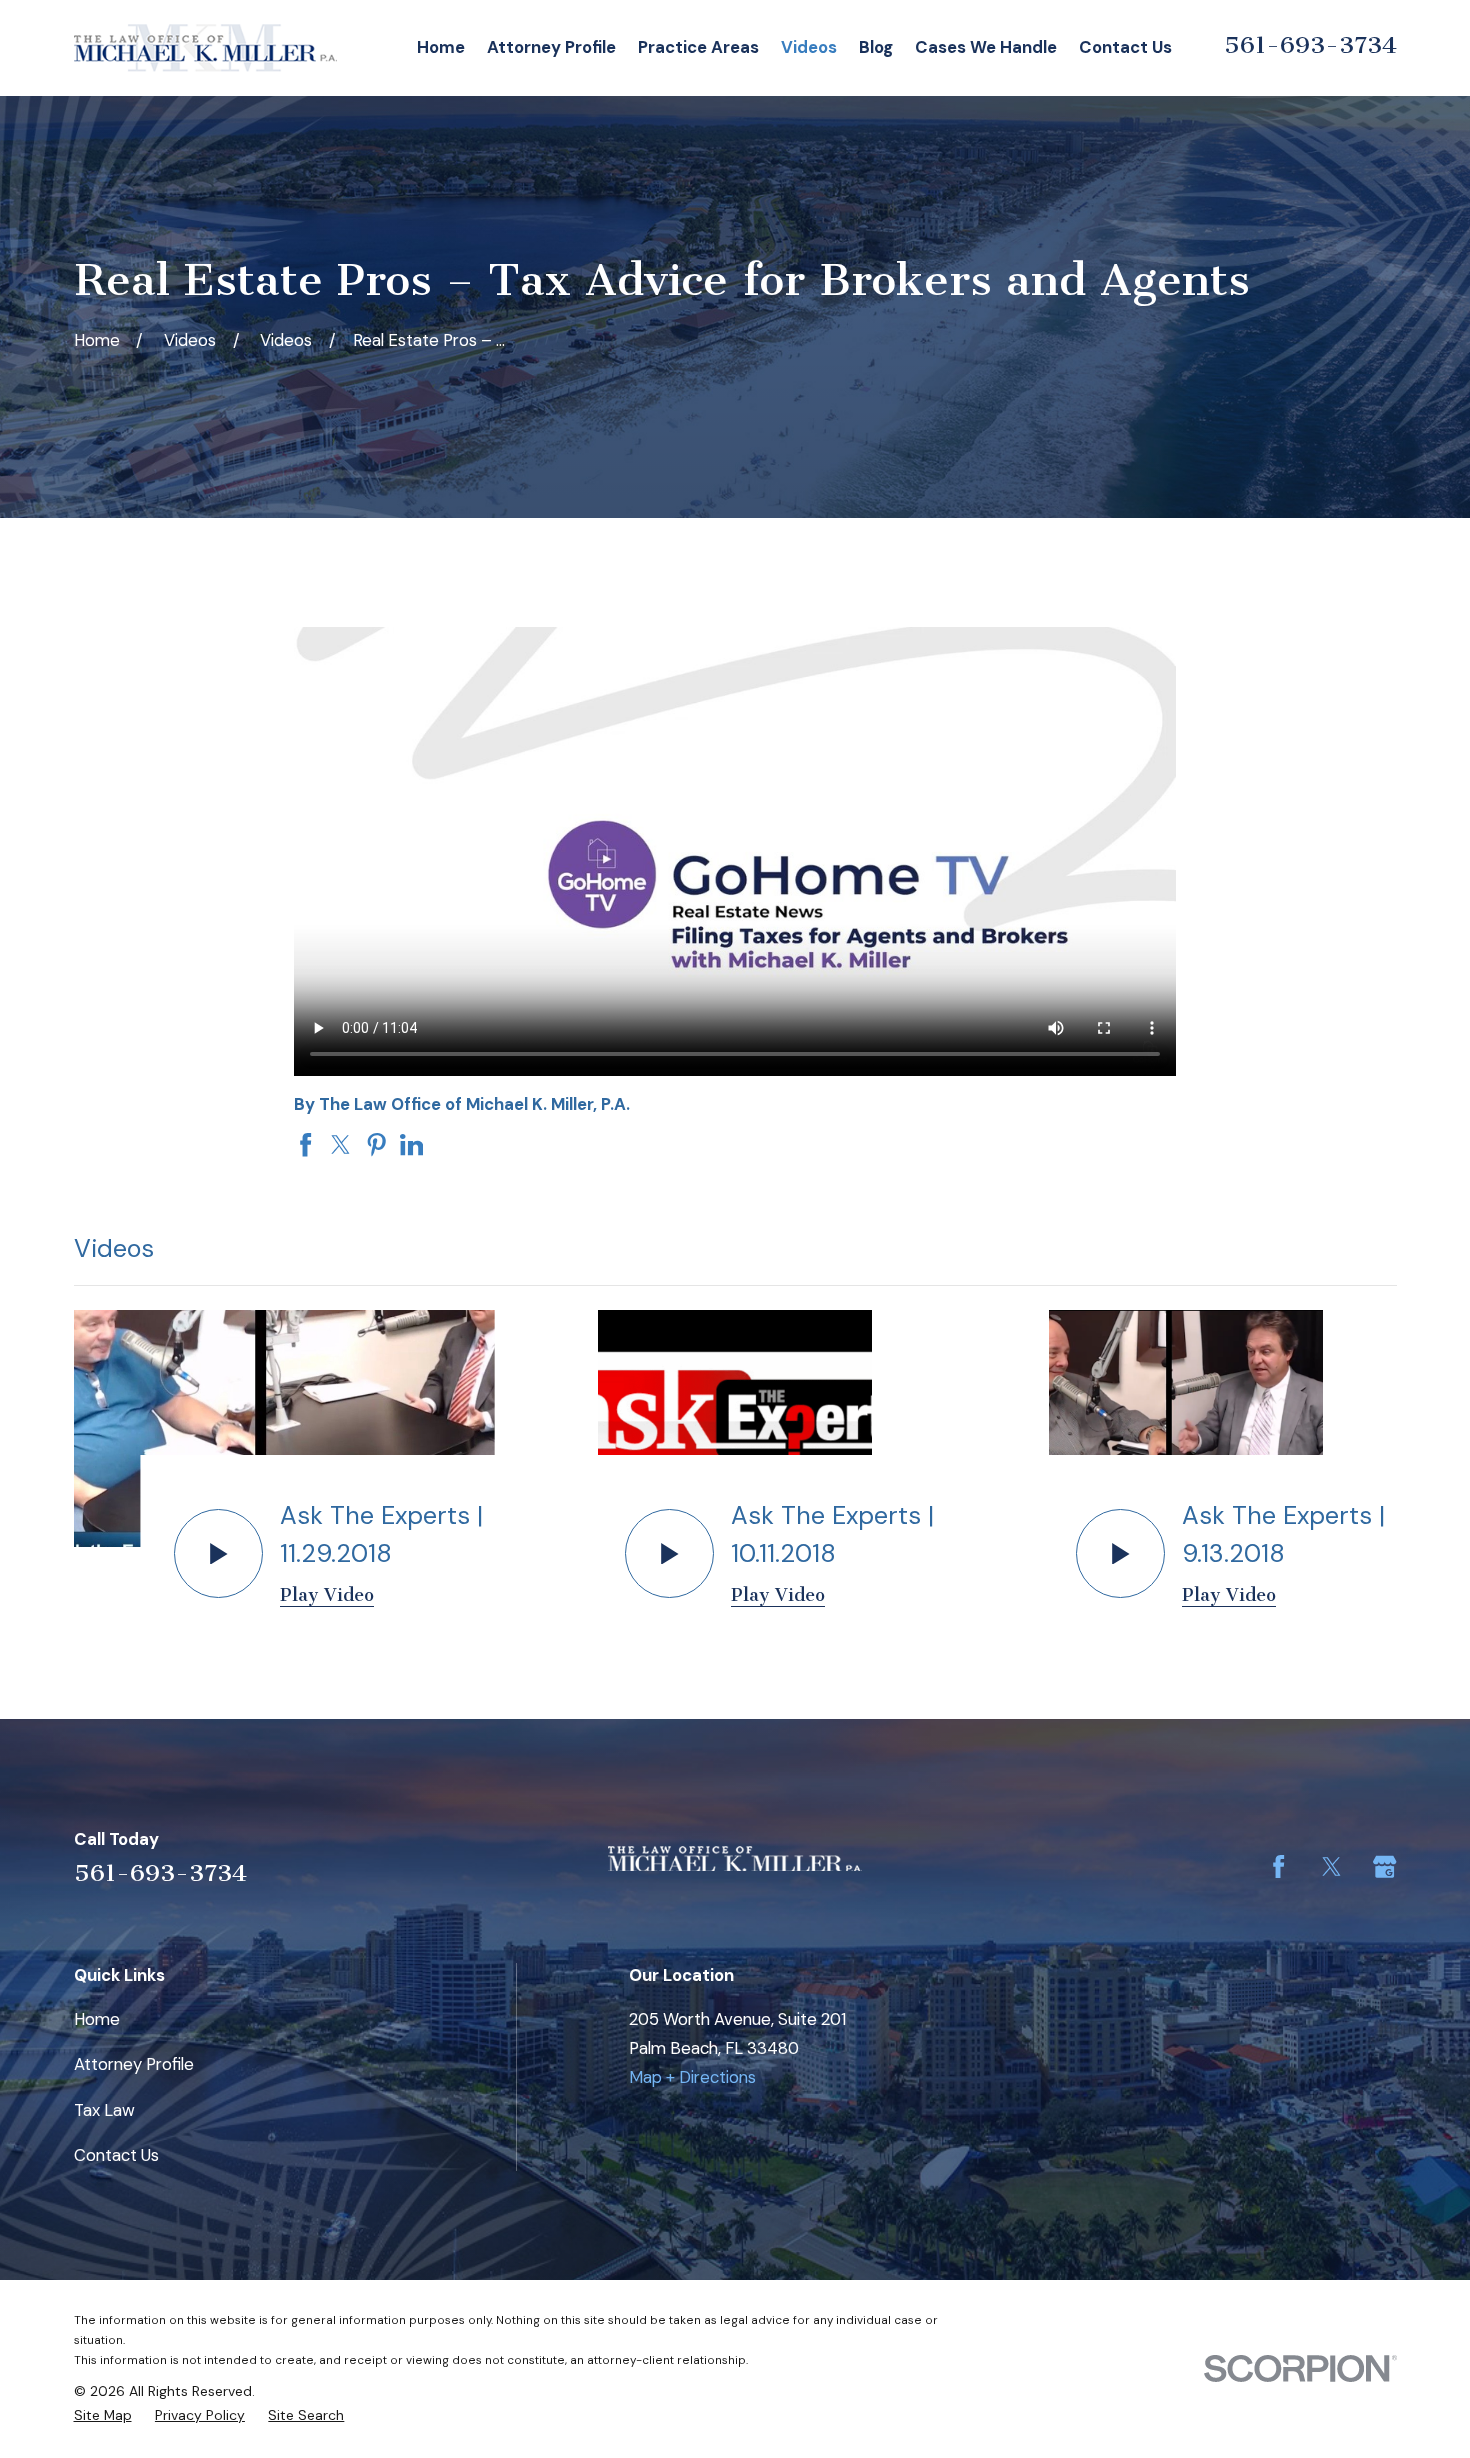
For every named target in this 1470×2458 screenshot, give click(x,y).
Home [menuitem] (441, 47)
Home (97, 2019)
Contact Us (116, 2155)
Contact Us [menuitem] (1125, 47)
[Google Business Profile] (1384, 1866)
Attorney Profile (134, 2064)
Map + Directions (692, 2077)
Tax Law (104, 2110)
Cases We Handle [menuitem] (986, 47)
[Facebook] (1278, 1866)
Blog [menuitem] (876, 47)
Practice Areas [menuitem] (698, 47)
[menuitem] (103, 2415)
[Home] (205, 48)
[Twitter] (1331, 1866)
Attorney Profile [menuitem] (551, 47)
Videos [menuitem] (809, 47)
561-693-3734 (1310, 45)
